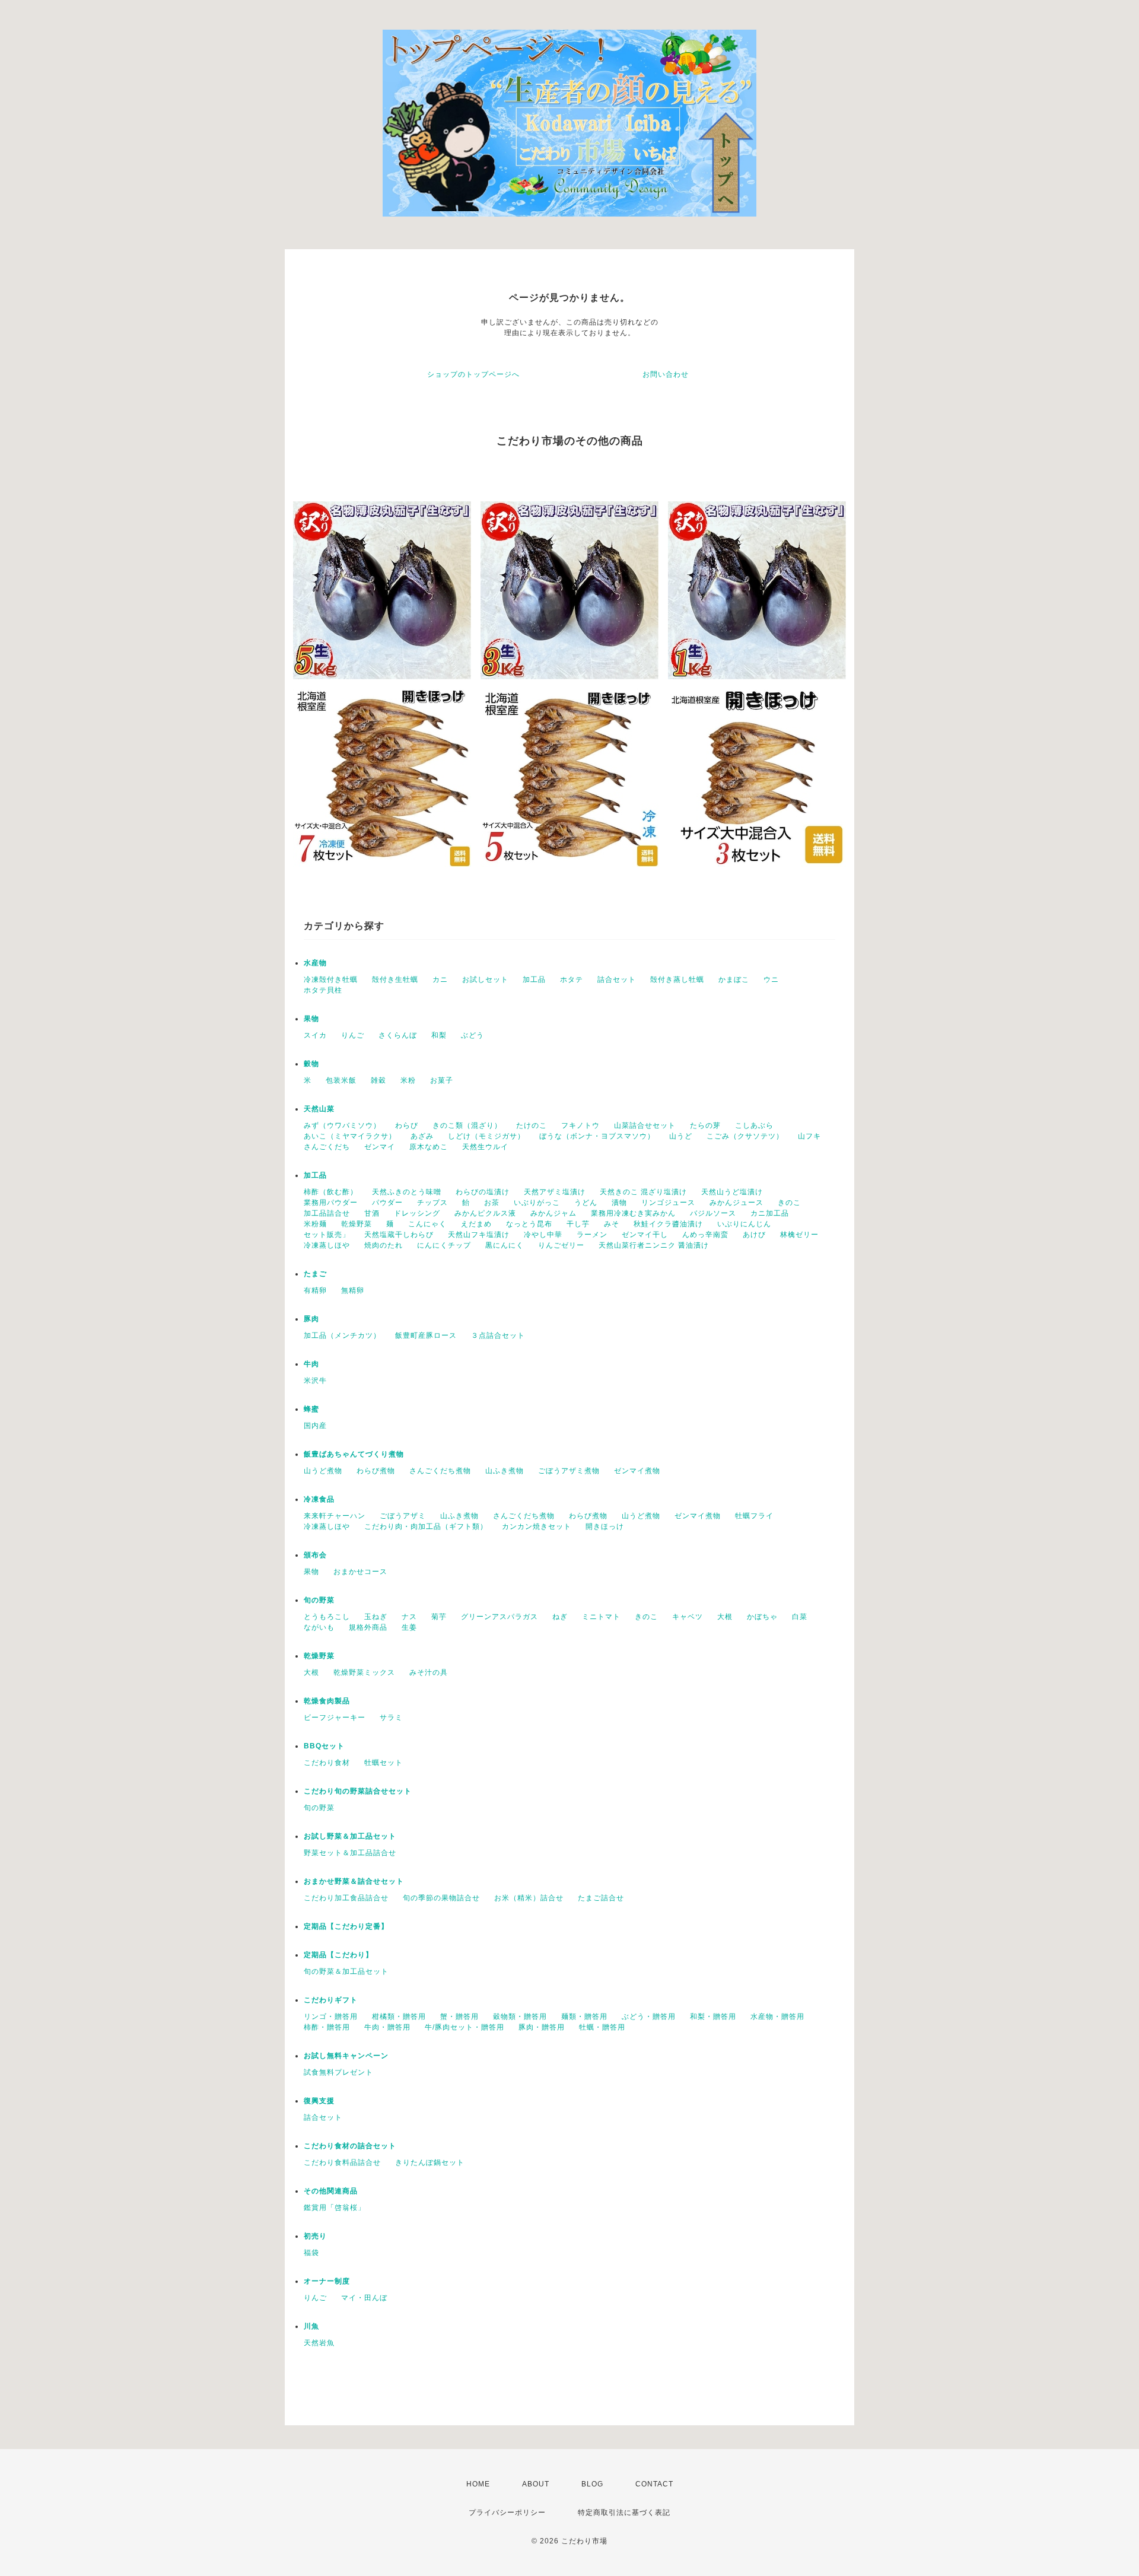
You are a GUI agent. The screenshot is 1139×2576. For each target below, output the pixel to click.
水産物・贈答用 (777, 2017)
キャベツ (688, 1617)
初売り (315, 2236)
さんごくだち (327, 1147)
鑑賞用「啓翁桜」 (335, 2208)
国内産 (315, 1426)
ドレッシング (417, 1213)
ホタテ (572, 979)
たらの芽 (705, 1125)
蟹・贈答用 (459, 2017)
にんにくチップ (444, 1245)
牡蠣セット (384, 1763)
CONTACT (654, 2484)
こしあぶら (754, 1125)
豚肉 (311, 1319)
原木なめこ (429, 1147)
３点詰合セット (498, 1335)
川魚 (311, 2326)
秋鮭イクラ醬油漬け (668, 1224)
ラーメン (592, 1235)
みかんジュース (736, 1203)
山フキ (809, 1136)
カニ (440, 979)
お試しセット (485, 979)
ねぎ (560, 1617)
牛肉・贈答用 (387, 2027)
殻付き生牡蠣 (395, 979)
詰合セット (617, 979)
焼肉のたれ (384, 1245)
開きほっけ (605, 1526)
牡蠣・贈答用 (602, 2027)
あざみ (422, 1136)
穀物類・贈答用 (520, 2017)
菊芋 (439, 1617)
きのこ (789, 1203)
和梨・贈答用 (713, 2017)
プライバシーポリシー (507, 2513)
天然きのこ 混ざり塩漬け (643, 1192)
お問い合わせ (666, 374)
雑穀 (378, 1080)
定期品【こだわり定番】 (346, 1926)
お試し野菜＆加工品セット (350, 1836)
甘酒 (372, 1213)
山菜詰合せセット (645, 1125)
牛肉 (311, 1364)
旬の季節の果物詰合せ (441, 1898)
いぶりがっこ (537, 1203)
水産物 (315, 963)
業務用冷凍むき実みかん (633, 1213)
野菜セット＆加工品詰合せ (350, 1853)
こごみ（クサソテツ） (745, 1136)
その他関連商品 (331, 2191)
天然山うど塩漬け (732, 1192)
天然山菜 (319, 1109)
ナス (409, 1617)
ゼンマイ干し (645, 1235)
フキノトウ (580, 1125)
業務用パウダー (331, 1203)
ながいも (319, 1627)
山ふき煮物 (505, 1471)
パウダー (387, 1203)
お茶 (492, 1203)
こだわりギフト (331, 2000)
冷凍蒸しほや (327, 1245)
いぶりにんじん (744, 1224)
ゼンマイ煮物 (637, 1471)
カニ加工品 (770, 1213)
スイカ (315, 1035)
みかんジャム (553, 1213)
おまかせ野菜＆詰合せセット (354, 1881)
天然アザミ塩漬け (555, 1192)
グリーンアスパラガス (499, 1617)
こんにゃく (427, 1224)
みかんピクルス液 (485, 1213)
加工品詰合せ (327, 1213)
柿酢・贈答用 (327, 2027)
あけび (754, 1235)
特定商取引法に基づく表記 (624, 2513)
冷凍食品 (319, 1499)
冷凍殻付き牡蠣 (331, 979)
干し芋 (578, 1224)
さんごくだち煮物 (440, 1471)
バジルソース (713, 1213)
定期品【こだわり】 (338, 1955)
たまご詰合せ (601, 1898)
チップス (432, 1203)
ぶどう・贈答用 (649, 2017)
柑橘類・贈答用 (399, 2017)
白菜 (800, 1617)
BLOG (592, 2484)
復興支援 (319, 2101)
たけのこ (532, 1125)
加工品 (534, 979)
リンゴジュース (668, 1203)
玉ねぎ (376, 1617)
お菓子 (442, 1080)
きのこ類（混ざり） (467, 1125)
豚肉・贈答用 (542, 2027)
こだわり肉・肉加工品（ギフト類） (426, 1526)
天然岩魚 (319, 2343)
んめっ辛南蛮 (705, 1235)
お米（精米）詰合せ (529, 1898)
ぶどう (473, 1035)
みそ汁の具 (429, 1672)
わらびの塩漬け (483, 1192)
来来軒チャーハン (335, 1516)
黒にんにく (505, 1245)
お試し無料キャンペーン (346, 2056)
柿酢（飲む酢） (331, 1192)
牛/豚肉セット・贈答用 (464, 2027)
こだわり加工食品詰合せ (346, 1898)
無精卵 (353, 1290)
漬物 (619, 1203)
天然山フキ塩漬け (479, 1235)
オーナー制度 (327, 2281)
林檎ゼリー (799, 1235)
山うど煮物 (323, 1471)
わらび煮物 (376, 1471)
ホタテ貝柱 (323, 990)
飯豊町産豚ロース (426, 1335)
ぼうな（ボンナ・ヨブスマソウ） (597, 1136)
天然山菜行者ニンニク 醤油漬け (654, 1245)
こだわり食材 (327, 1763)
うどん (586, 1203)
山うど (681, 1136)
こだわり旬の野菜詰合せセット (358, 1791)
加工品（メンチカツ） (342, 1335)
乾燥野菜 (357, 1224)
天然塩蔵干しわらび (399, 1235)
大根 (725, 1617)
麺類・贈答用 (584, 2017)
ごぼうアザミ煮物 (569, 1471)
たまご (315, 1274)
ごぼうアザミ (403, 1516)
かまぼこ (734, 979)
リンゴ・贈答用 (331, 2017)
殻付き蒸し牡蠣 (677, 979)
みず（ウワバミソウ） (342, 1125)
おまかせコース (360, 1572)
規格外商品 (368, 1627)
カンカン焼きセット (537, 1526)
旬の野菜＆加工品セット (346, 1971)
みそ (612, 1224)
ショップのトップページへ (473, 374)
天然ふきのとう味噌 (407, 1192)
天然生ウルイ (485, 1147)
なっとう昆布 (529, 1224)
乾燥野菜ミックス (364, 1672)
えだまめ (476, 1224)
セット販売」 (327, 1235)
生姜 (409, 1627)
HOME (478, 2484)
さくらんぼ (398, 1035)
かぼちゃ (762, 1617)
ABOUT (536, 2484)
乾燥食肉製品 (327, 1701)
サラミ (391, 1718)
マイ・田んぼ (364, 2298)
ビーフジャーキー (335, 1718)
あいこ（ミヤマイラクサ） (350, 1136)
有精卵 (315, 1290)
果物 (311, 1019)
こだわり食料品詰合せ (342, 2162)
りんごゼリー (561, 1245)
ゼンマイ (380, 1147)
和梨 (439, 1035)
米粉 (408, 1080)
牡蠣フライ (754, 1516)
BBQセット (324, 1746)
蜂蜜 (311, 1409)
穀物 (311, 1064)
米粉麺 (315, 1224)
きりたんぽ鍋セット (430, 2162)
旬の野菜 (319, 1600)
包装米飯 (341, 1080)
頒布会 (315, 1555)
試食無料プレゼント (338, 2072)
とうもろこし (327, 1617)
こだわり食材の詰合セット (350, 2146)
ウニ (771, 979)
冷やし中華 (543, 1235)
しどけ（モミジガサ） (486, 1136)
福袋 (311, 2253)
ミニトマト (601, 1617)
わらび (407, 1125)
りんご (353, 1035)
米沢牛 (315, 1381)
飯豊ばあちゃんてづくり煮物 (354, 1454)
